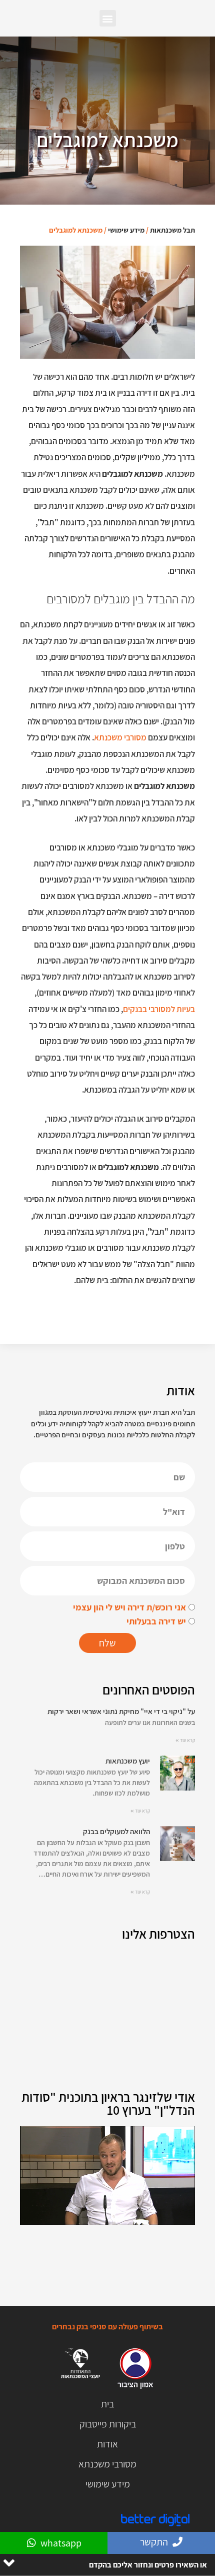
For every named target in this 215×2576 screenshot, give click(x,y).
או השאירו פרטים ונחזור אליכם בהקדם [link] (148, 2565)
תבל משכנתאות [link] (172, 230)
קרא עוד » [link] (185, 1740)
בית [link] (107, 2404)
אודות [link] (107, 2444)
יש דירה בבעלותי (156, 1621)
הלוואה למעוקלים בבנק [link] (116, 1831)
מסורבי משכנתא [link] (120, 737)
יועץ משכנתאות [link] (128, 1761)
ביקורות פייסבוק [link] (108, 2424)
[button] (108, 18)
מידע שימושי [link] (126, 230)
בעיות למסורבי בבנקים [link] (159, 1009)
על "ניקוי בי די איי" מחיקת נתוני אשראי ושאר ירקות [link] (121, 1711)
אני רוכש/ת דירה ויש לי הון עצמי (129, 1607)
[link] (177, 1786)
